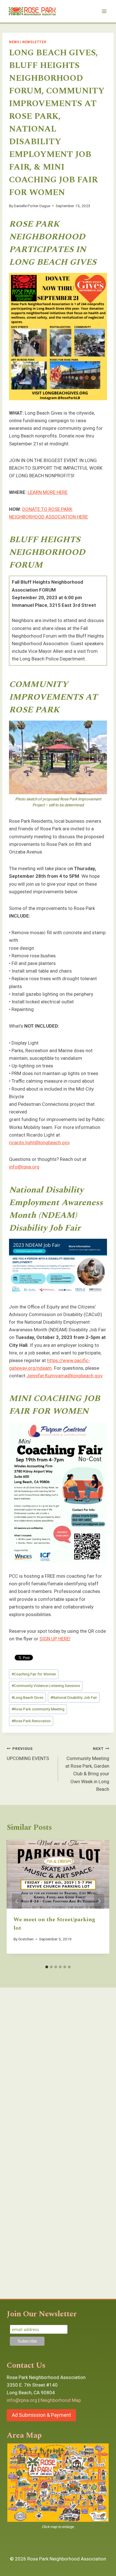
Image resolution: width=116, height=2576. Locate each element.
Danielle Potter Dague (32, 206)
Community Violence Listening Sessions (46, 1686)
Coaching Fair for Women (34, 1674)
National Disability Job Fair (74, 1697)
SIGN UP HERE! (55, 1639)
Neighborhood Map (61, 2400)
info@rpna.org (24, 1167)
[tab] (47, 1967)
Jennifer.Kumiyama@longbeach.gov (64, 1376)
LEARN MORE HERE (48, 492)
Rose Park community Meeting (38, 1709)
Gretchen (26, 1939)
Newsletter (34, 42)
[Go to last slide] (17, 1901)
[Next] (99, 1901)
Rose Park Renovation (31, 1721)
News (14, 42)
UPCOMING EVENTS (28, 1754)
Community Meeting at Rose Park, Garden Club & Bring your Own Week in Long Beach (87, 1769)
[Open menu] (104, 11)
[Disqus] (58, 2070)
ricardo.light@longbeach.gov (39, 1143)
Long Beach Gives (27, 1697)
